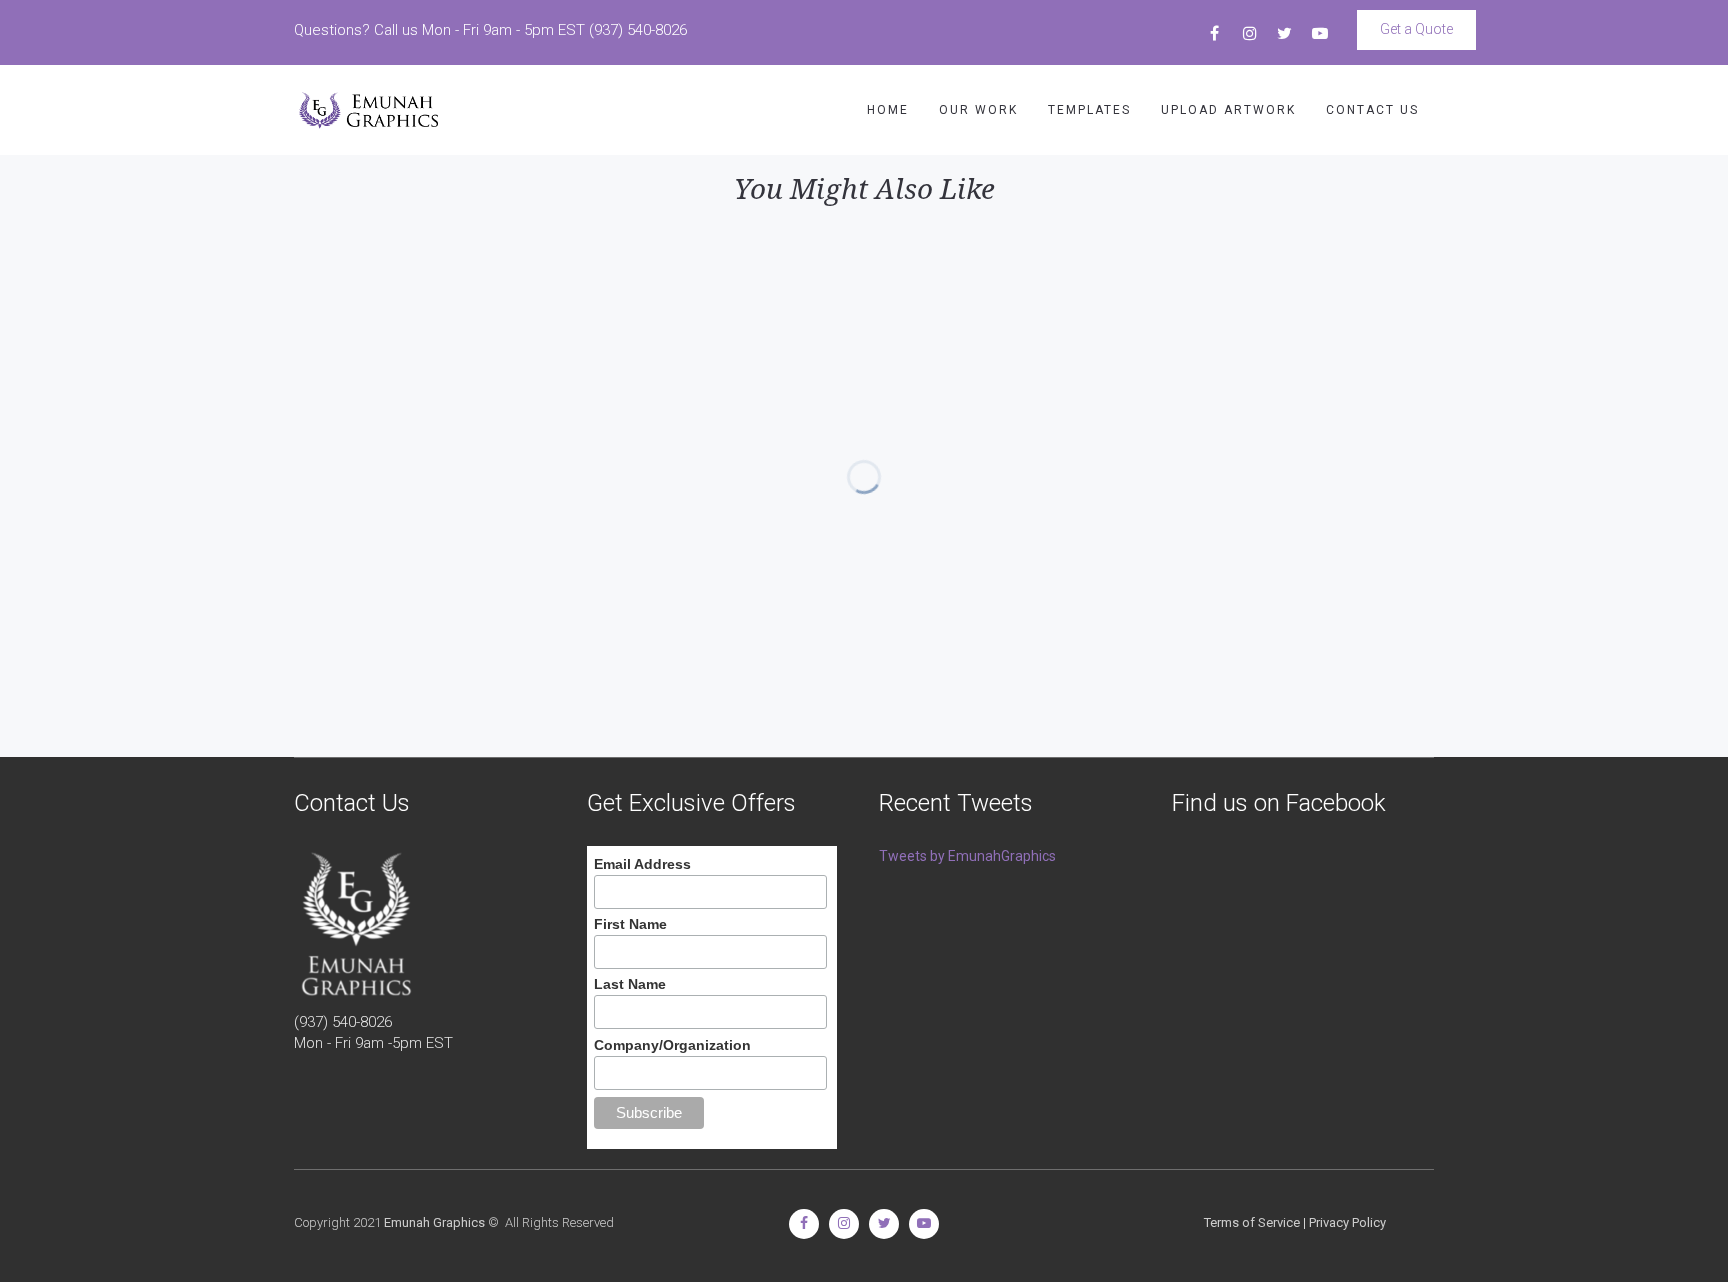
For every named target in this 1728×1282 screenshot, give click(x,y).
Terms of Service (1252, 1222)
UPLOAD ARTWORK (1228, 110)
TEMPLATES (1089, 110)
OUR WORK (978, 110)
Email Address (642, 864)
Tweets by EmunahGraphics (967, 856)
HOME (888, 110)
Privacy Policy (1347, 1222)
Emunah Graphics (434, 1222)
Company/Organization (672, 1045)
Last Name (630, 984)
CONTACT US (1372, 110)
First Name (630, 924)
